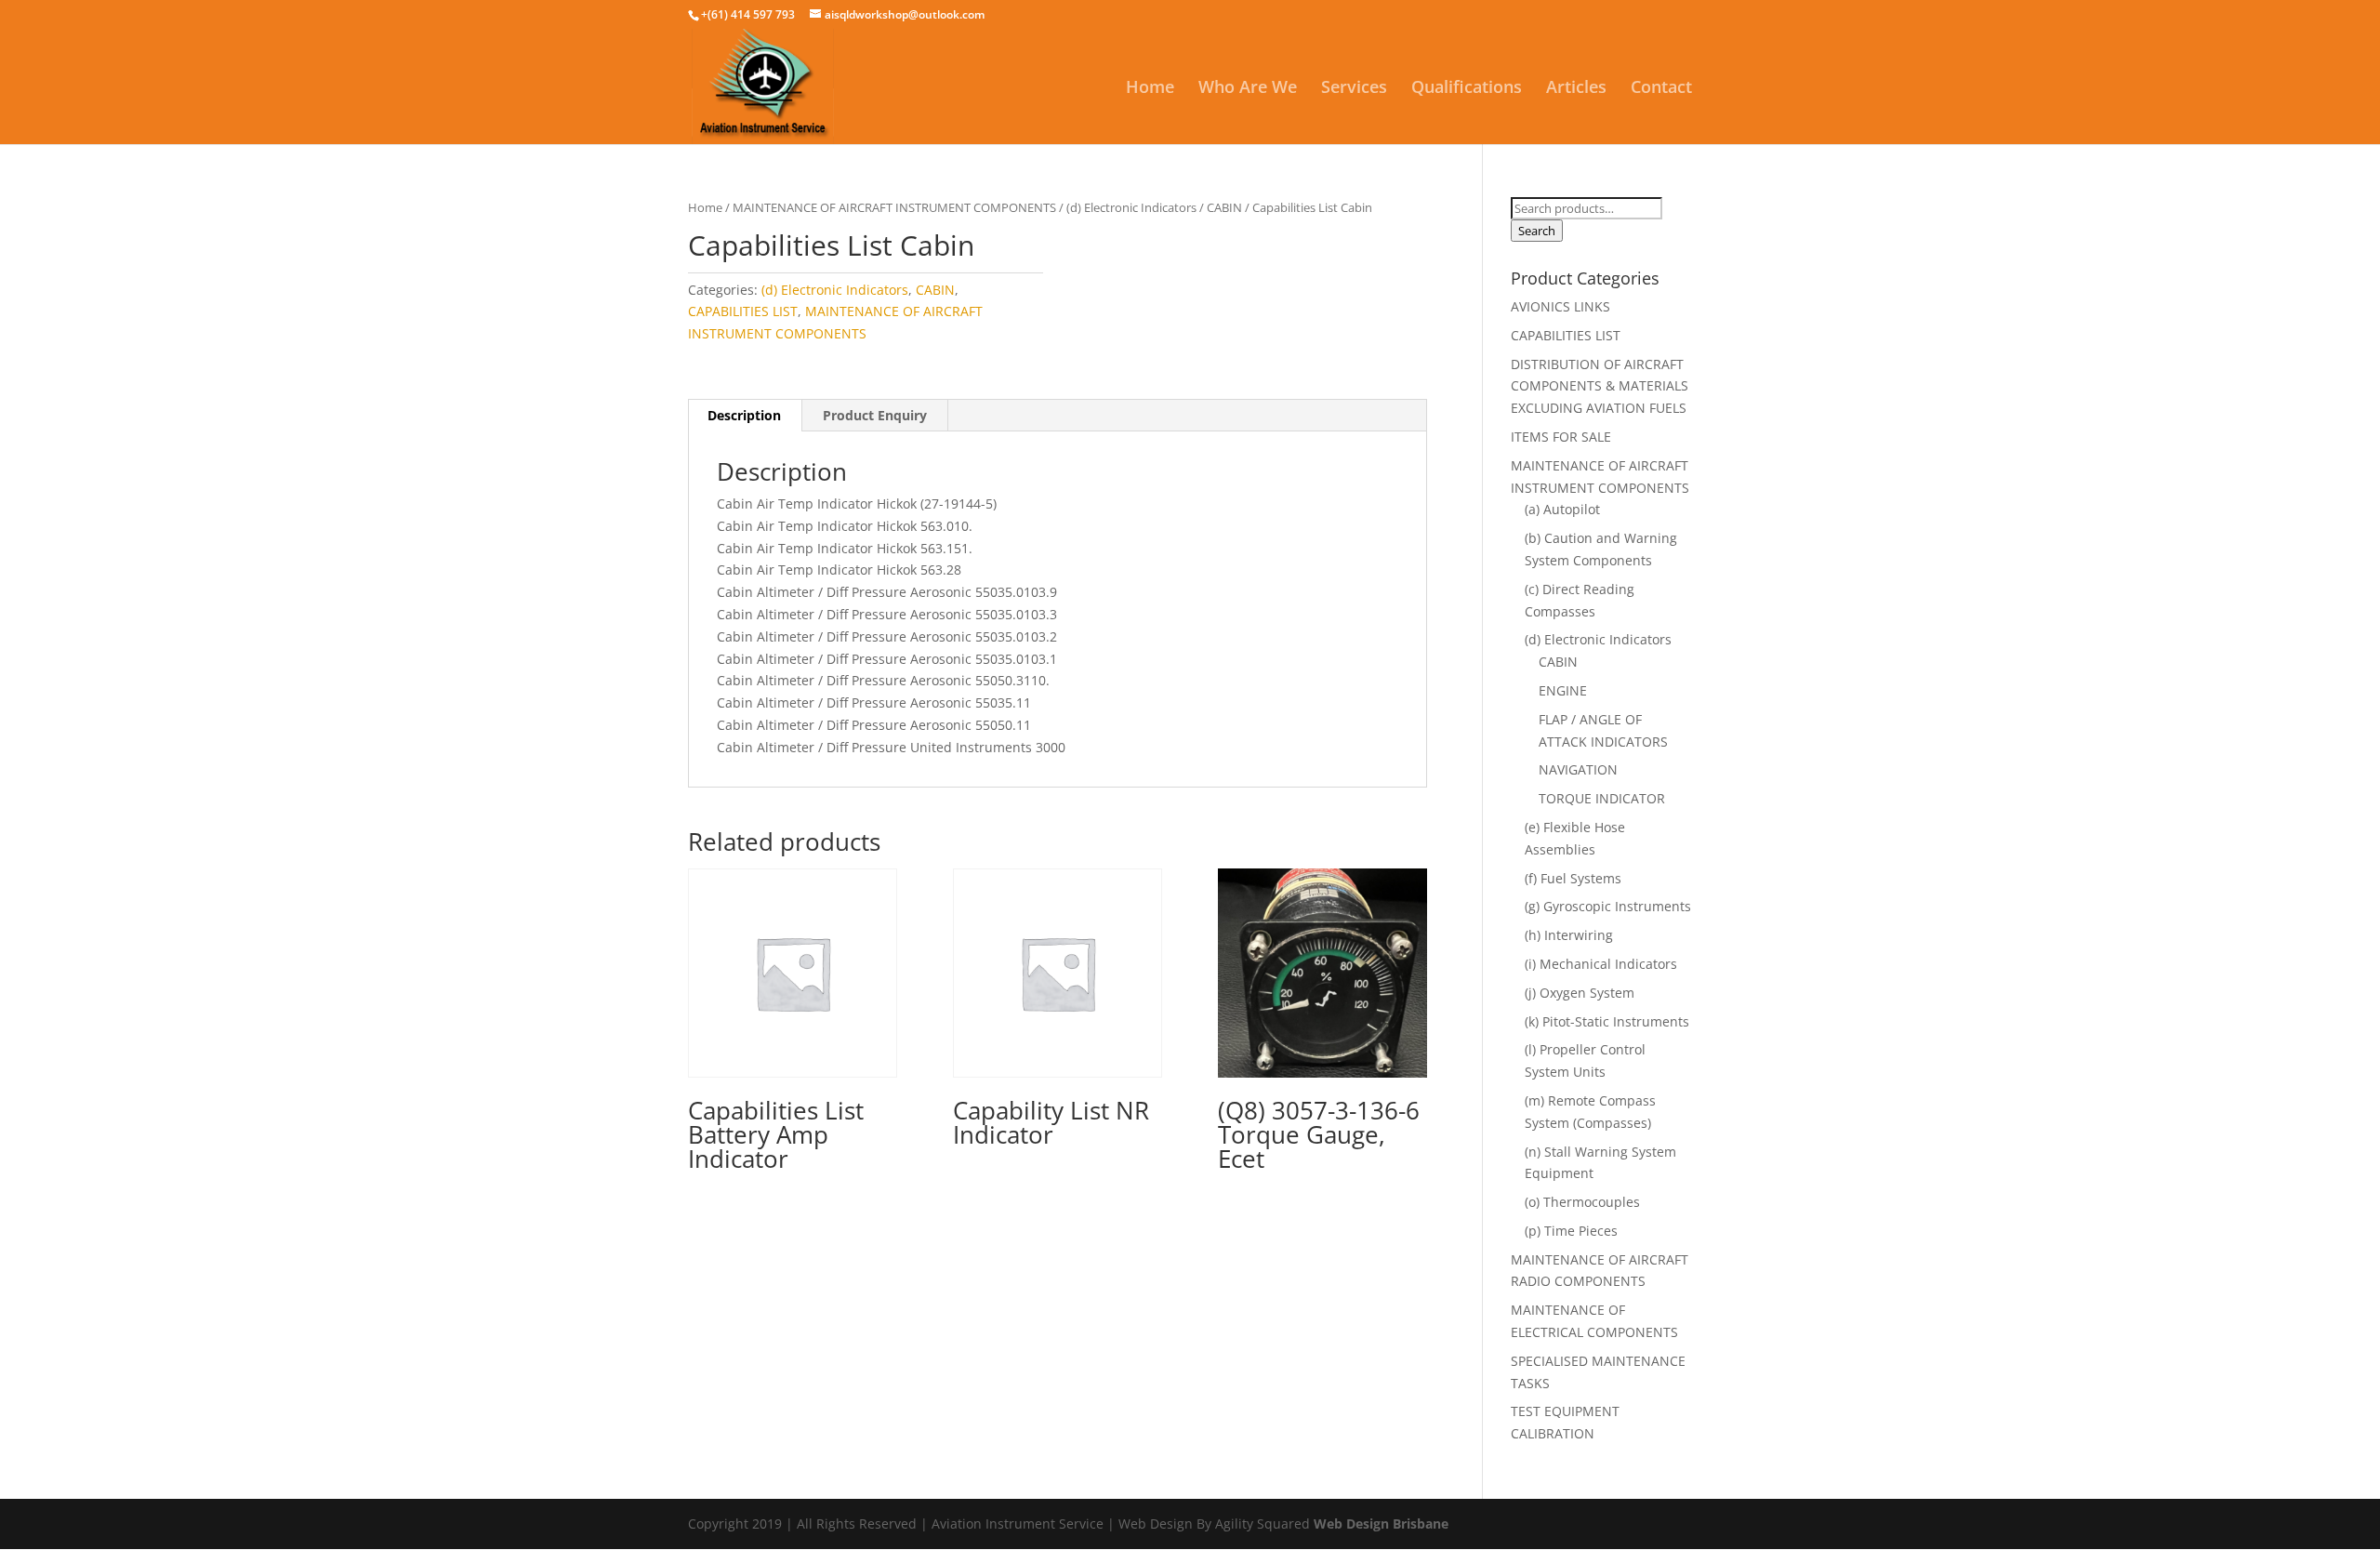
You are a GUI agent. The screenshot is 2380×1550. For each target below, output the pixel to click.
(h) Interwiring (1569, 935)
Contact (1661, 89)
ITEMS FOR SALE (1561, 437)
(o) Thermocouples (1582, 1202)
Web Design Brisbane (1381, 1524)
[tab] (745, 416)
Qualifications (1467, 89)
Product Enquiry (875, 415)
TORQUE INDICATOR (1602, 798)
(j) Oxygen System (1580, 993)
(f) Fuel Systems (1573, 878)
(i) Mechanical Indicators (1601, 964)
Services (1354, 89)
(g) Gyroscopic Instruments (1608, 906)
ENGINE (1563, 690)
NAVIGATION (1578, 769)
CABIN (1224, 207)
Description (744, 415)
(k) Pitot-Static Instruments (1607, 1021)
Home (1150, 89)
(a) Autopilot (1562, 509)
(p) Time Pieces (1571, 1231)
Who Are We (1248, 89)
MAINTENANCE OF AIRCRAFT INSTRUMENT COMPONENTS (894, 207)
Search (1537, 231)
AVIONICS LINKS (1560, 306)
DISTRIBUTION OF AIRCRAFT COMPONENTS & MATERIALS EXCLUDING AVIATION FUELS (1600, 386)
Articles (1576, 89)
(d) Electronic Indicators (1131, 207)
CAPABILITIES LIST (743, 311)
